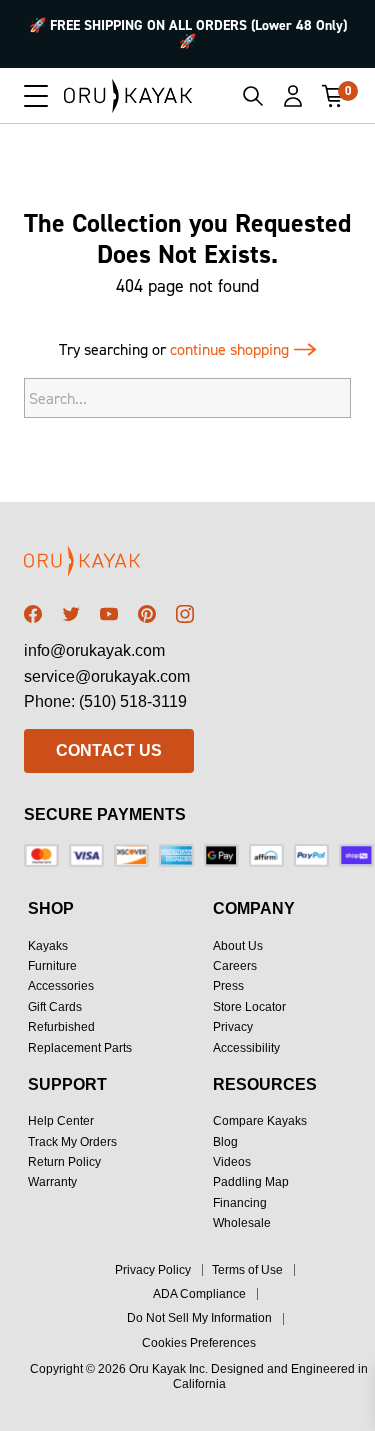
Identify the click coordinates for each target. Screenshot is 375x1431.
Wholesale (242, 1223)
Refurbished (61, 1027)
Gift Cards (55, 1007)
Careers (235, 966)
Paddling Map (251, 1182)
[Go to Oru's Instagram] (185, 614)
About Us (238, 946)
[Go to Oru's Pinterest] (147, 614)
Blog (225, 1142)
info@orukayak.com (94, 650)
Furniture (52, 966)
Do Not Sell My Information (199, 1318)
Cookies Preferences (199, 1343)
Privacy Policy (153, 1270)
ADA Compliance (199, 1294)
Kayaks (48, 946)
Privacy (233, 1027)
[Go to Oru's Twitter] (71, 614)
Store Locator (249, 1007)
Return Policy (64, 1162)
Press (228, 986)
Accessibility (246, 1048)
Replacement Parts (80, 1048)
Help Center (61, 1121)
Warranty (52, 1182)
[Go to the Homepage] (128, 96)
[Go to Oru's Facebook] (33, 614)
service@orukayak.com (107, 676)
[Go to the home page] (109, 564)
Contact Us (109, 750)
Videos (232, 1162)
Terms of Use (247, 1270)
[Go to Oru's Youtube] (109, 614)
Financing (240, 1203)
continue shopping (231, 349)
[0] (333, 96)
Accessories (61, 986)
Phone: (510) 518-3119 (105, 701)
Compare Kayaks (260, 1121)
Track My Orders (72, 1142)
